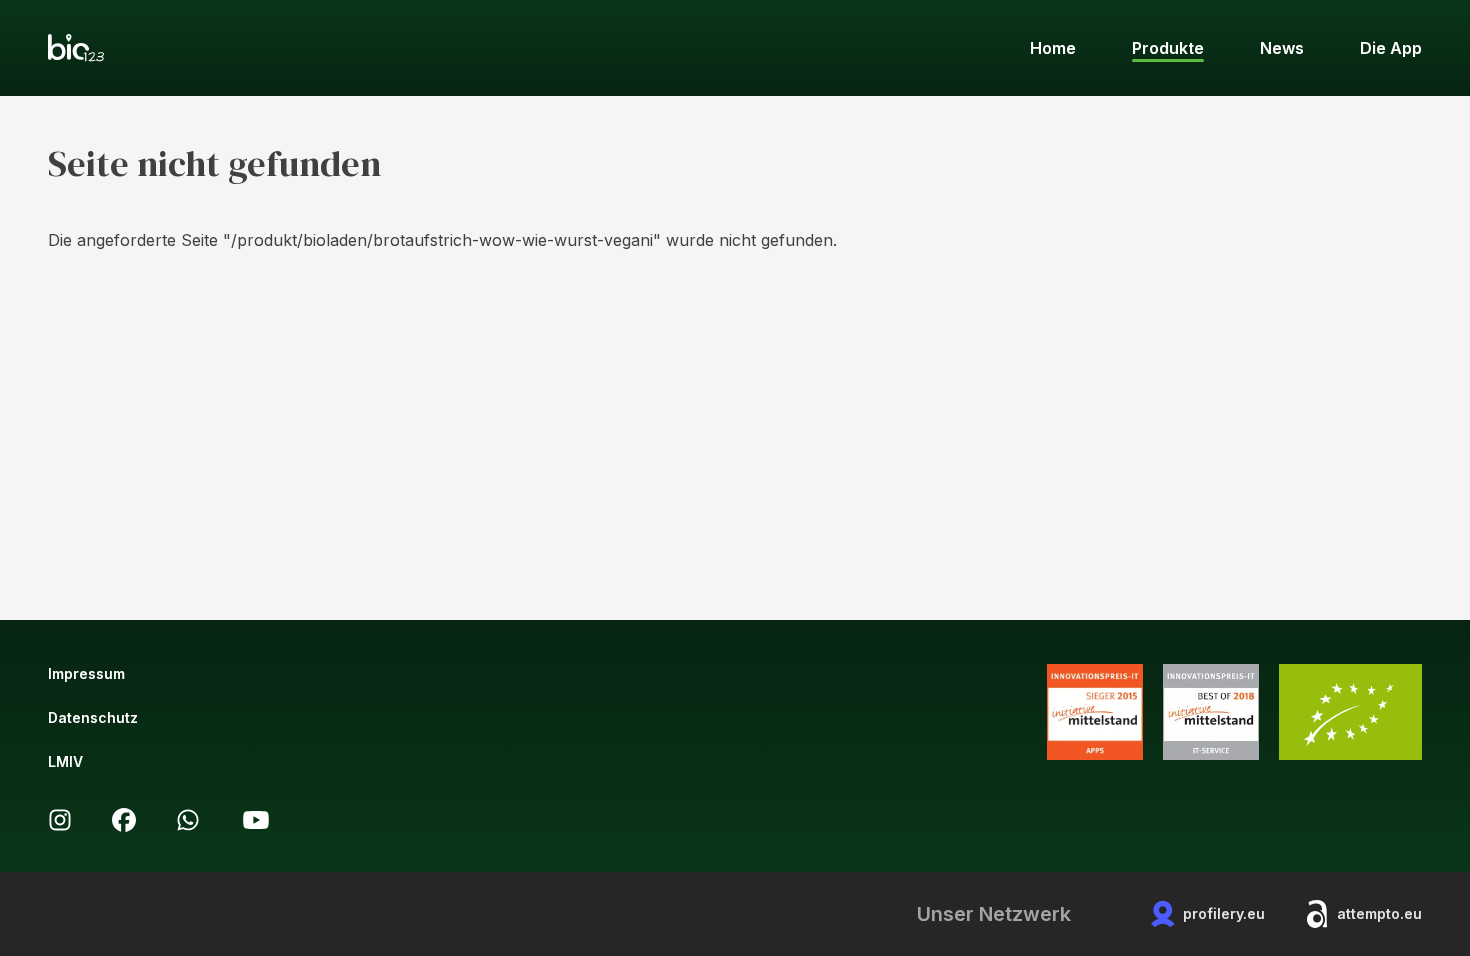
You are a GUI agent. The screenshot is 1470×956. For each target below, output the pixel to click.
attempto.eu (1379, 913)
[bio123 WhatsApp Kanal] (188, 820)
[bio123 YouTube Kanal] (256, 820)
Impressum (86, 673)
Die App (1391, 48)
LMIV (65, 761)
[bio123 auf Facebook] (124, 820)
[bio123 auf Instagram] (60, 820)
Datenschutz (93, 717)
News (1282, 48)
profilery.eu (1224, 913)
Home (1053, 48)
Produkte (1168, 48)
